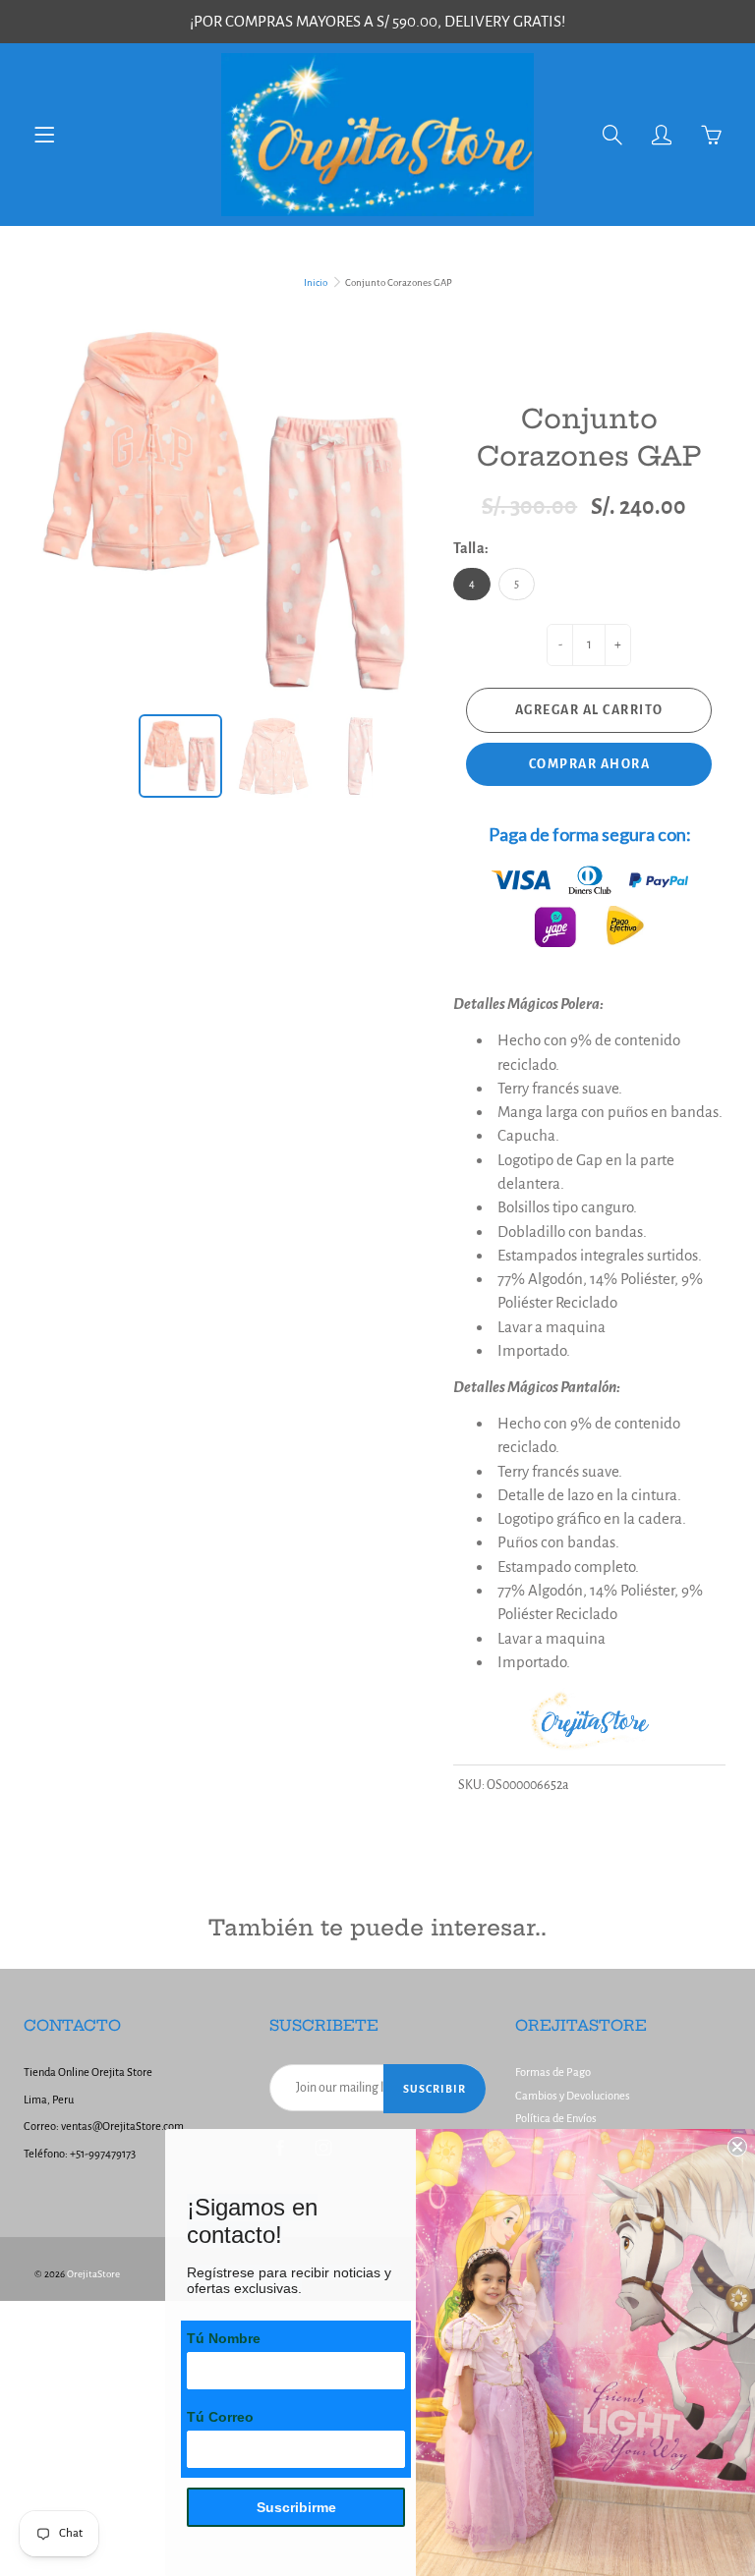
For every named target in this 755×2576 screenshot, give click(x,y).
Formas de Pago (553, 2072)
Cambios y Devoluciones (573, 2096)
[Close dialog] (737, 2147)
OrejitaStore (93, 2274)
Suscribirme (296, 2507)
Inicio (316, 282)
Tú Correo (220, 2417)
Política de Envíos (556, 2119)
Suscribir (435, 2089)
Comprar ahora (590, 764)
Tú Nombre (224, 2338)
